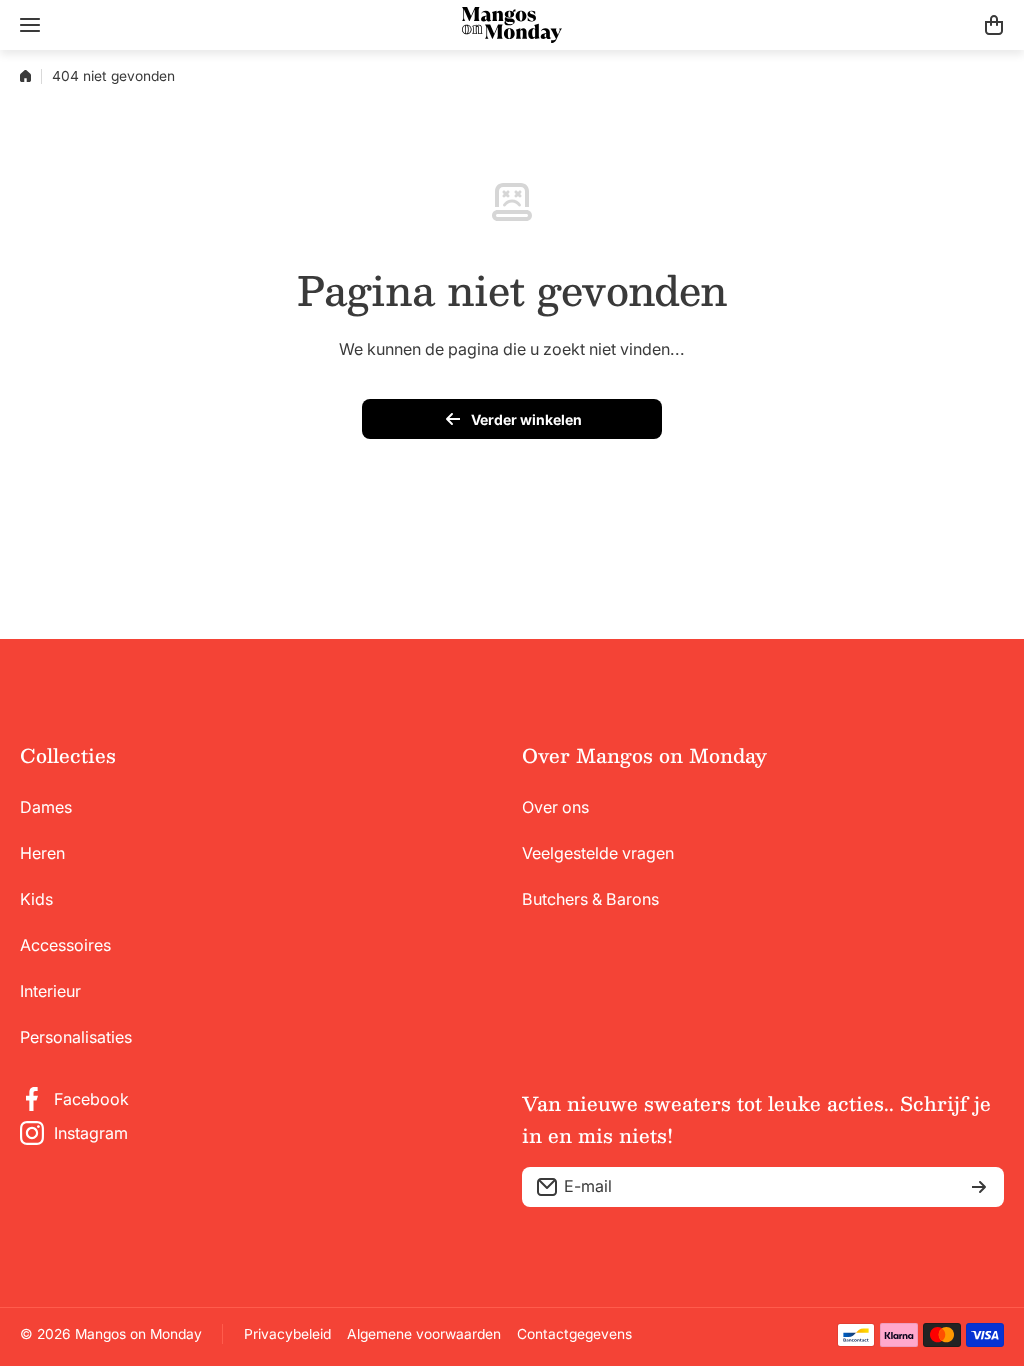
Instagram (91, 1133)
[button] (994, 25)
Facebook (91, 1099)
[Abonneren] (979, 1187)
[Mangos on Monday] (512, 25)
